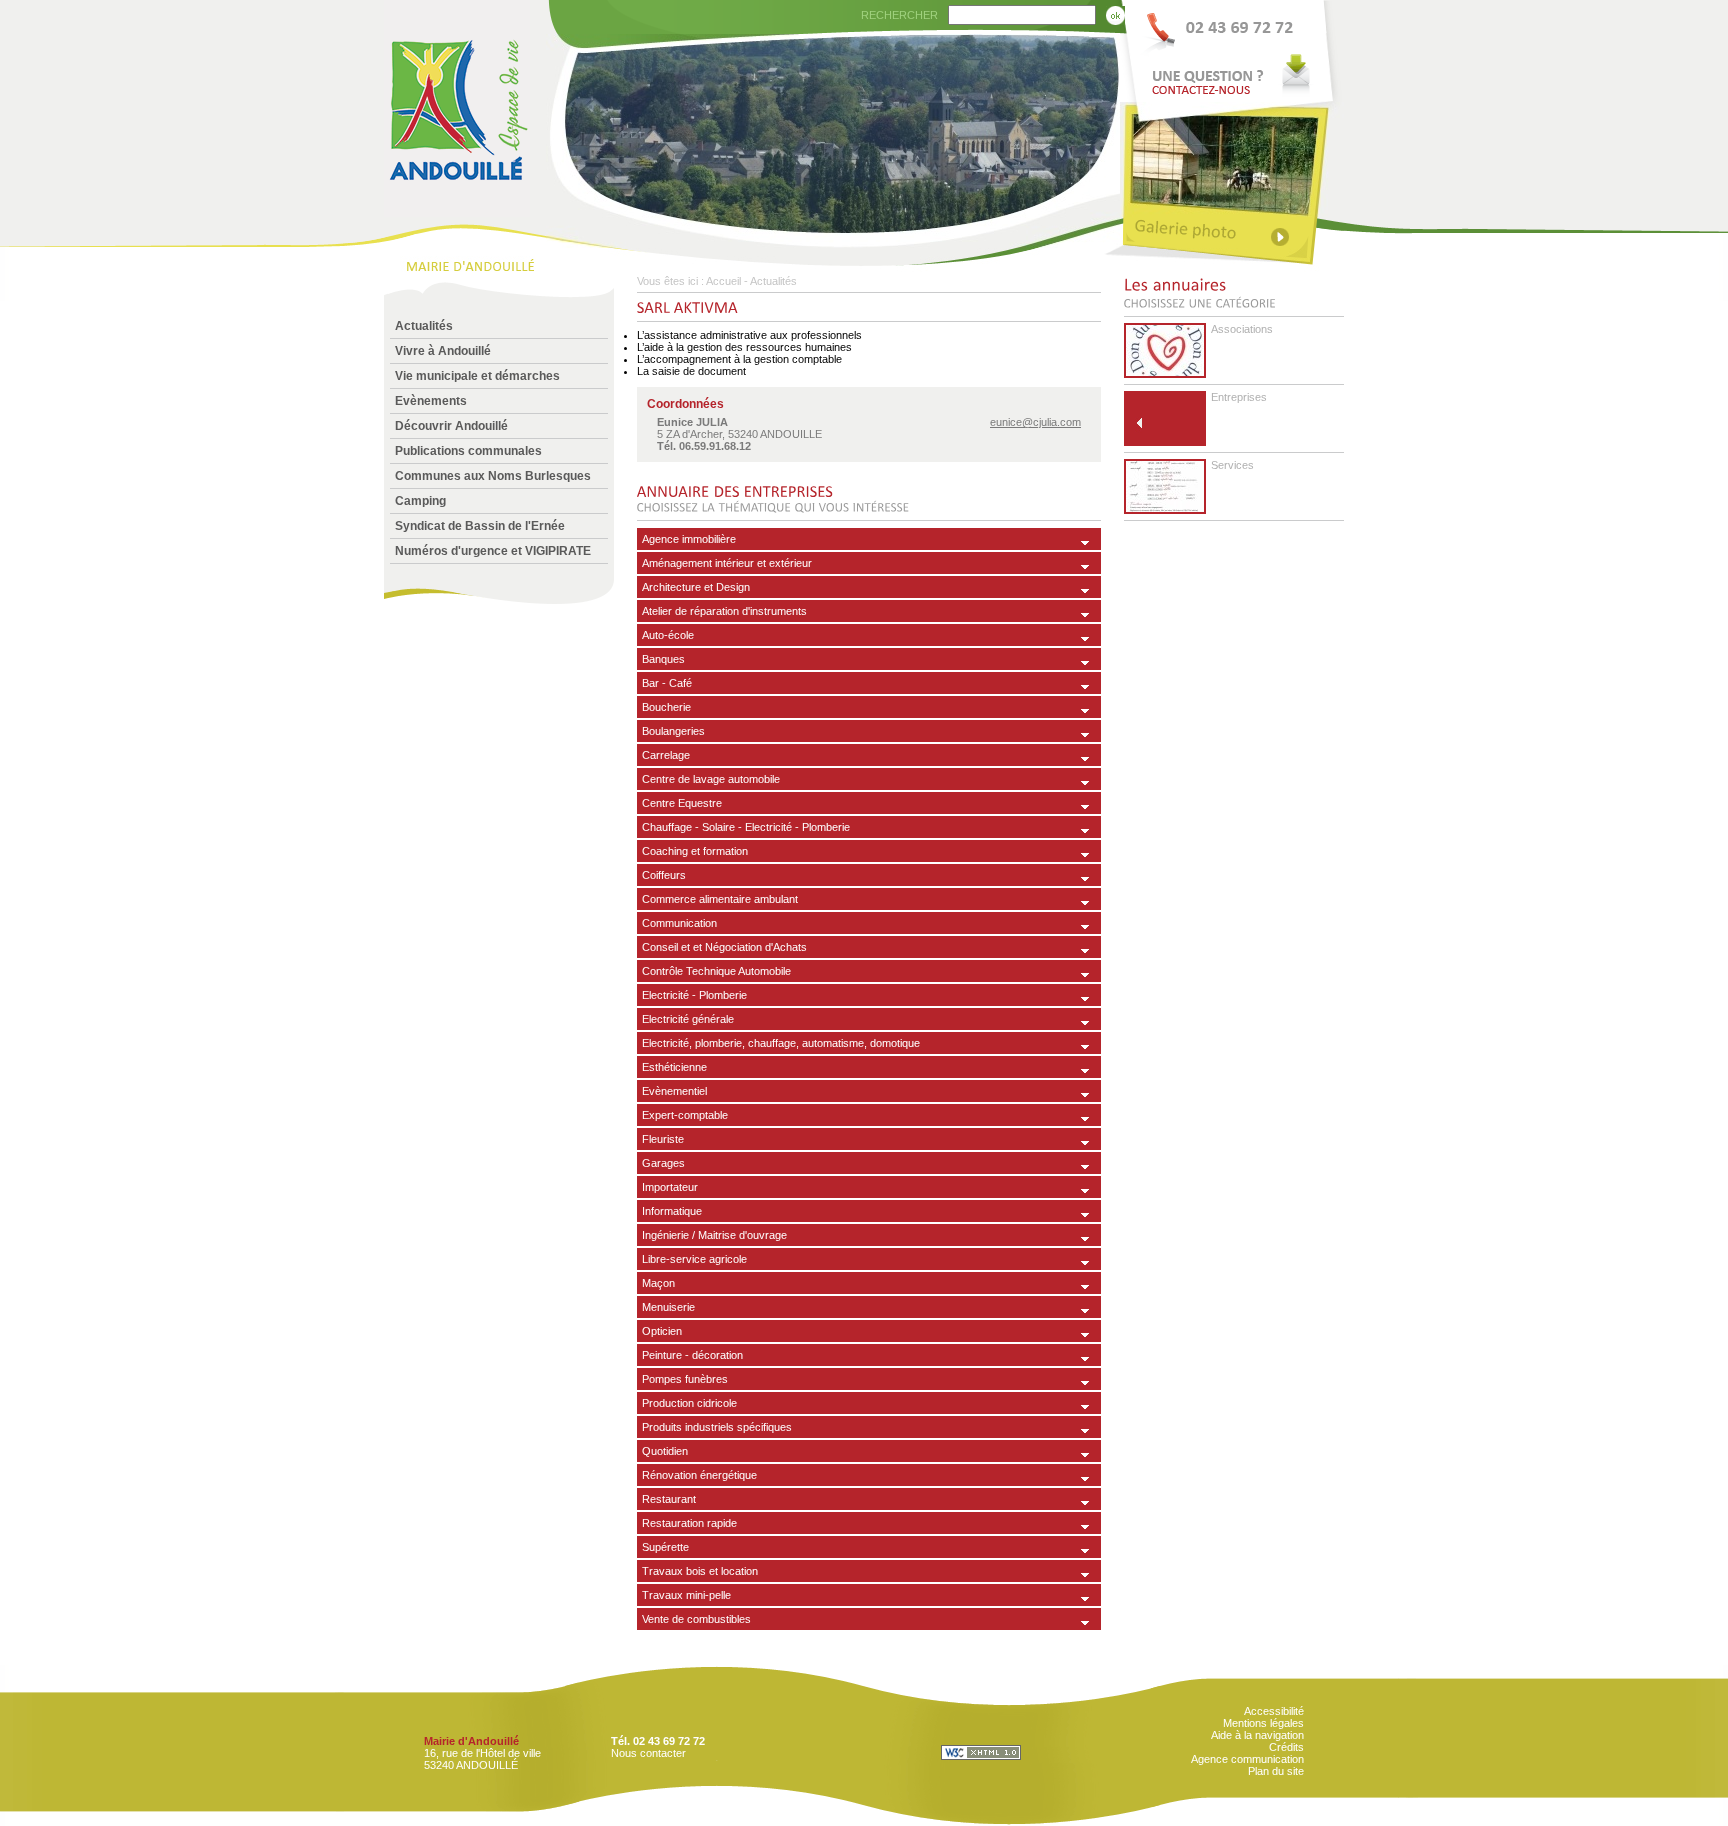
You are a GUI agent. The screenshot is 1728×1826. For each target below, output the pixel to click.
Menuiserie (668, 1307)
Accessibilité (1274, 1711)
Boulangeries (673, 731)
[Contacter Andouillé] (1232, 51)
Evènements (431, 401)
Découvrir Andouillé (451, 426)
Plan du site (1276, 1771)
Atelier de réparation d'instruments (724, 611)
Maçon (658, 1283)
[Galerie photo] (1232, 232)
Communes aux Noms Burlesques (493, 476)
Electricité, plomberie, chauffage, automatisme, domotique (781, 1043)
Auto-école (668, 635)
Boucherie (666, 707)
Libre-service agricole (694, 1259)
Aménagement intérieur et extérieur (727, 563)
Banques (663, 659)
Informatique (672, 1211)
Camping (420, 501)
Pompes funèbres (685, 1379)
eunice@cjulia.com (1035, 422)
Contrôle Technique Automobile (716, 971)
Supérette (665, 1547)
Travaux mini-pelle (686, 1595)
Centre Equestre (682, 803)
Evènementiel (674, 1091)
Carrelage (666, 755)
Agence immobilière (689, 539)
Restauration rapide (689, 1523)
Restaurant (669, 1499)
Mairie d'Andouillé (471, 1741)
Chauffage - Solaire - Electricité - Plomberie (746, 827)
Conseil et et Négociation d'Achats (724, 947)
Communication (679, 923)
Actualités (424, 326)
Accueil (723, 281)
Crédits (1286, 1747)
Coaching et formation (695, 851)
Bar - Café (667, 683)
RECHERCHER (899, 15)
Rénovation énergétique (699, 1475)
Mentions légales (1263, 1723)
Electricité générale (688, 1019)
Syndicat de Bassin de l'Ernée (480, 526)
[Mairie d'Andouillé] (457, 211)
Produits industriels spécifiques (717, 1427)
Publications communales (468, 451)
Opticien (662, 1331)
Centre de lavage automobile (711, 779)
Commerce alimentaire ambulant (720, 899)
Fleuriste (663, 1139)
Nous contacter (648, 1753)
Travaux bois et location (700, 1571)
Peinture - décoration (692, 1355)
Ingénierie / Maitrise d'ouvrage (714, 1235)
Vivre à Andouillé (443, 351)
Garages (663, 1163)
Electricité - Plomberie (694, 995)
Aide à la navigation (1257, 1735)
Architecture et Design (696, 587)
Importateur (670, 1187)
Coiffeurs (664, 875)
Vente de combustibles (696, 1619)
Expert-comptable (685, 1115)
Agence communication (1247, 1759)
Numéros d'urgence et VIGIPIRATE (493, 551)
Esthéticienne (674, 1067)
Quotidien (665, 1451)
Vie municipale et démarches (477, 376)
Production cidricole (689, 1403)
